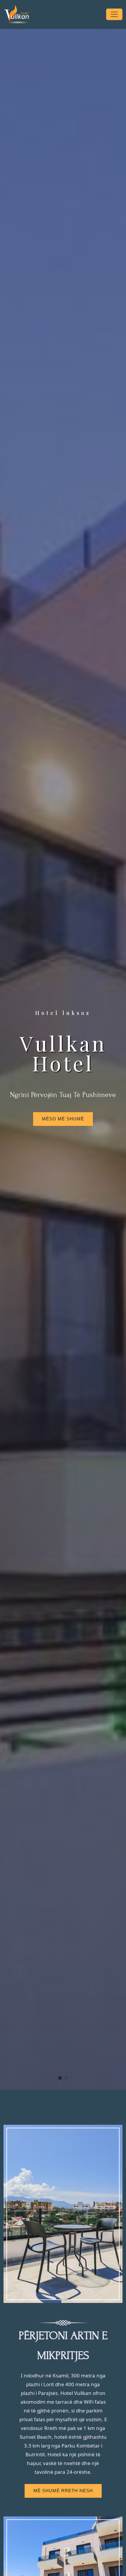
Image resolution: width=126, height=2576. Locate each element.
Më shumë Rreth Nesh (63, 2491)
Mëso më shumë (63, 1119)
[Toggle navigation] (114, 14)
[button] (60, 2078)
